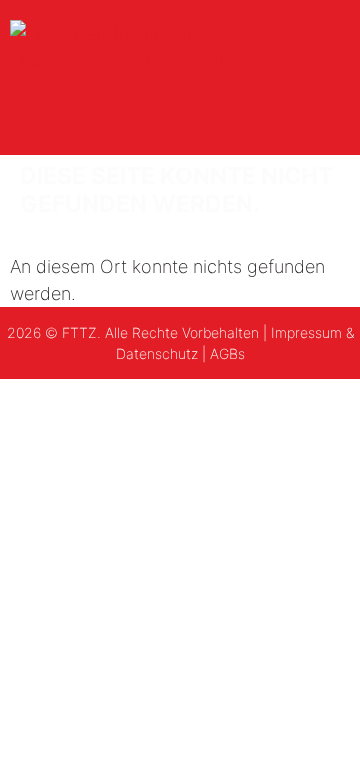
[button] (336, 77)
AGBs (227, 353)
